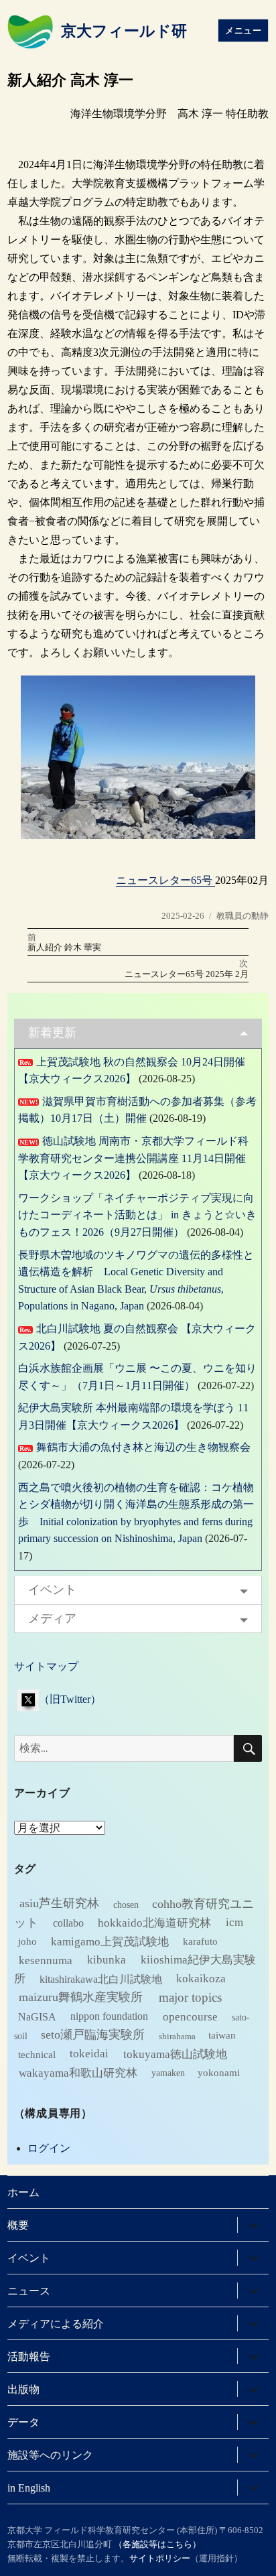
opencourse (190, 2016)
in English (29, 2488)
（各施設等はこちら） (157, 2544)
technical (37, 2054)
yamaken (168, 2073)
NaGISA (37, 2016)
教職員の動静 (243, 916)
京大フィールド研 (124, 31)
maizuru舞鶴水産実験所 (81, 1997)
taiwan (222, 2035)
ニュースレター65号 (165, 880)
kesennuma (46, 1960)
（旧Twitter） (70, 1699)
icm (234, 1922)
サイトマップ (46, 1666)
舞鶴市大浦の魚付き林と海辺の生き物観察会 (143, 1447)
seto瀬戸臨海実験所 (93, 2035)
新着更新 (52, 1033)
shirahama (177, 2036)
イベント (52, 1590)
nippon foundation (109, 2016)
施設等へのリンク (50, 2455)
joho (27, 1941)
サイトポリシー (160, 2558)
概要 (18, 2225)
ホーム (23, 2192)
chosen (126, 1904)
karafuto (200, 1941)
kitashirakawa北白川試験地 (101, 1979)
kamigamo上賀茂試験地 (110, 1941)
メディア (52, 1618)
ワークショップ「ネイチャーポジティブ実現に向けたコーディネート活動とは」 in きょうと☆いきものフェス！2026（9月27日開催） (137, 1215)
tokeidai (89, 2054)
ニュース (29, 2291)
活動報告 (29, 2357)
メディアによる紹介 (56, 2324)
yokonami (219, 2073)
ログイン (49, 2148)
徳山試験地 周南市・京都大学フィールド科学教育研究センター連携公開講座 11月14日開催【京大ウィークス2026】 (133, 1158)
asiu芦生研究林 (59, 1903)
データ (23, 2422)
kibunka (107, 1960)
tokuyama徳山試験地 (175, 2054)
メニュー (243, 30)
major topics (190, 1997)
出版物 (23, 2389)
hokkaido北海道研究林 (154, 1922)
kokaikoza (201, 1979)
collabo (68, 1922)
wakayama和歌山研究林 (78, 2072)
